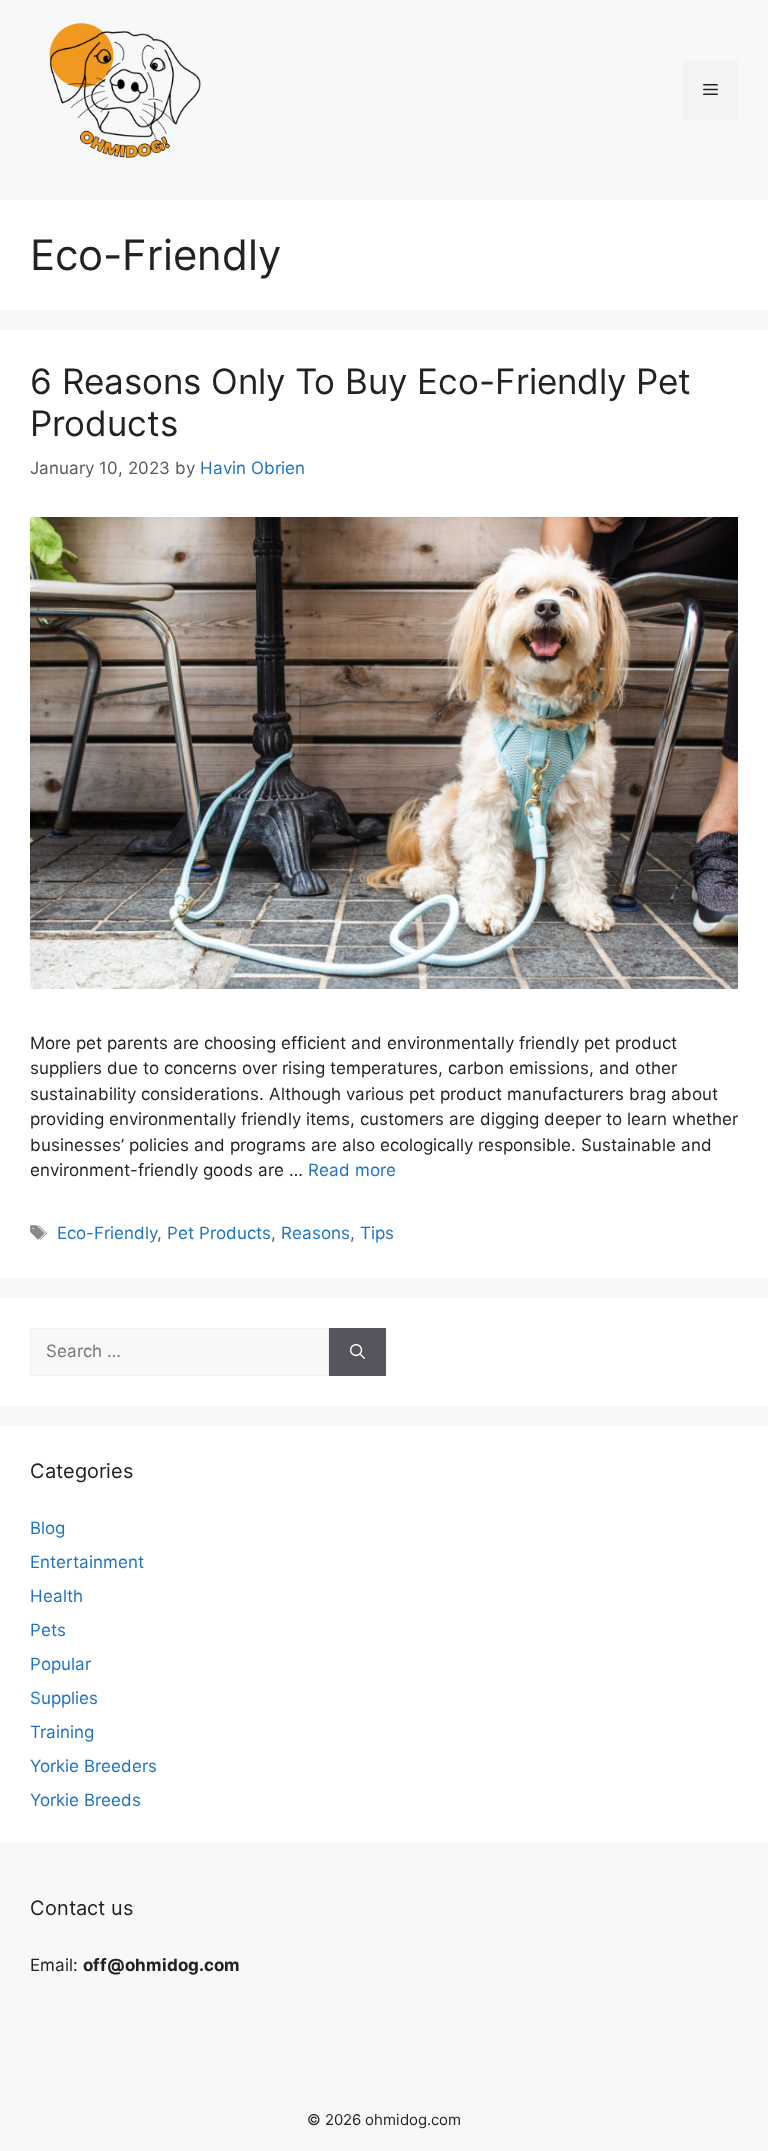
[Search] (357, 1352)
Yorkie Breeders (93, 1766)
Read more (352, 1170)
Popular (60, 1664)
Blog (47, 1528)
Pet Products (219, 1233)
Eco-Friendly (107, 1233)
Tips (377, 1233)
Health (56, 1596)
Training (62, 1732)
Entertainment (87, 1562)
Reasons (315, 1233)
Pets (48, 1630)
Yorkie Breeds (85, 1800)
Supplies (64, 1698)
